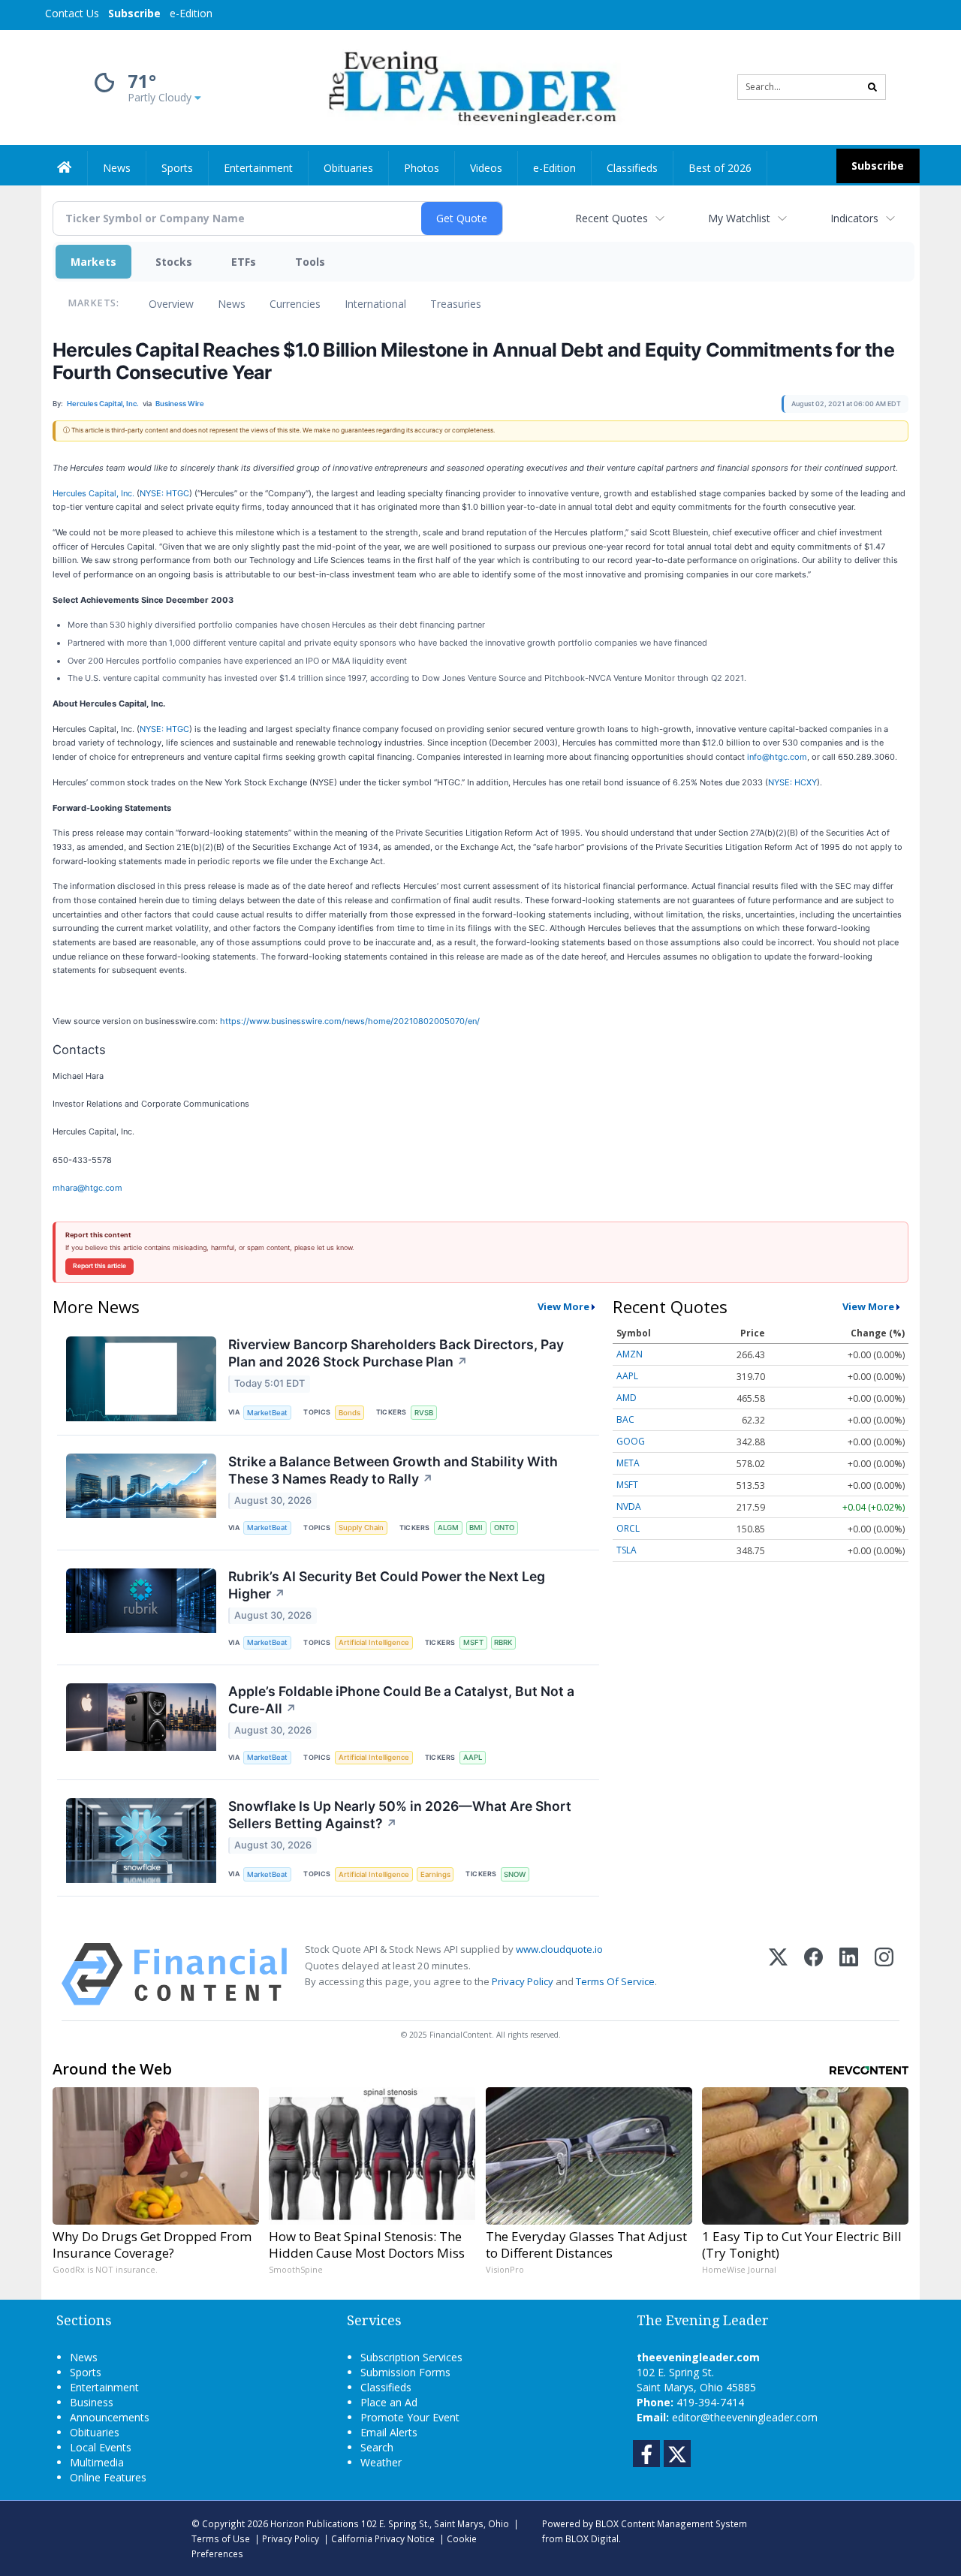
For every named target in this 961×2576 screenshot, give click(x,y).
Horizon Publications (315, 2523)
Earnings (435, 1874)
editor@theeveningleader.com (745, 2417)
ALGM (448, 1528)
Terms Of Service (615, 1981)
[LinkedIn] (849, 1974)
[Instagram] (884, 1974)
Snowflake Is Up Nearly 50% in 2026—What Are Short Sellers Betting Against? (400, 1815)
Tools (310, 262)
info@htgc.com (777, 757)
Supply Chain (361, 1528)
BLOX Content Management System (671, 2523)
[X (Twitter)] (778, 1974)
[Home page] (470, 86)
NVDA (629, 1506)
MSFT (473, 1642)
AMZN (630, 1354)
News (232, 304)
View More (563, 1306)
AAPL (473, 1757)
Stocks (174, 262)
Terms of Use (221, 2538)
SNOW (515, 1874)
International (375, 304)
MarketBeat (267, 1413)
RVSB (424, 1413)
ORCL (628, 1528)
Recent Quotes (612, 218)
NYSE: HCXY (792, 782)
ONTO (504, 1528)
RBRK (503, 1642)
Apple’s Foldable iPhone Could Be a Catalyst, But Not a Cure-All (401, 1700)
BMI (476, 1528)
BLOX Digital (592, 2538)
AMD (627, 1398)
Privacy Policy (523, 1981)
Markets (93, 262)
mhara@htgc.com (87, 1188)
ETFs (244, 262)
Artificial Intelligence (374, 1642)
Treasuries (456, 304)
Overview (171, 304)
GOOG (631, 1441)
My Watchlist (739, 218)
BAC (625, 1419)
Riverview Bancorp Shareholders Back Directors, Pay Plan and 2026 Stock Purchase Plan (396, 1353)
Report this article (99, 1266)
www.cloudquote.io (559, 1949)
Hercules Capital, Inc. (93, 493)
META (628, 1463)
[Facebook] (813, 1974)
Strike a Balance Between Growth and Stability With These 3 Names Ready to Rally (393, 1470)
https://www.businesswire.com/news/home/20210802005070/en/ (350, 1021)
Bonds (349, 1413)
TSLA (627, 1550)
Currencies (295, 304)
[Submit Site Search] (872, 87)
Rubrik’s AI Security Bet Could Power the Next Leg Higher (387, 1585)
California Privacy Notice (383, 2538)
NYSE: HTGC (164, 493)
